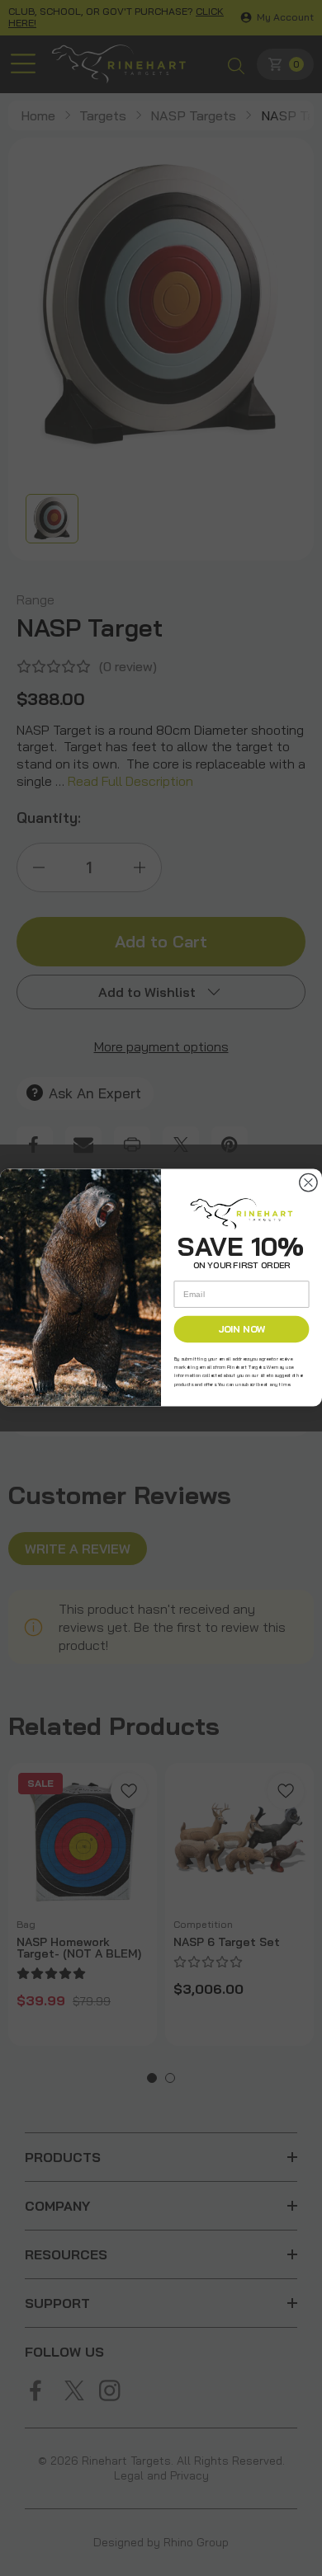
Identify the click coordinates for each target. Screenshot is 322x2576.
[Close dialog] (308, 1183)
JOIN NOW (242, 1330)
